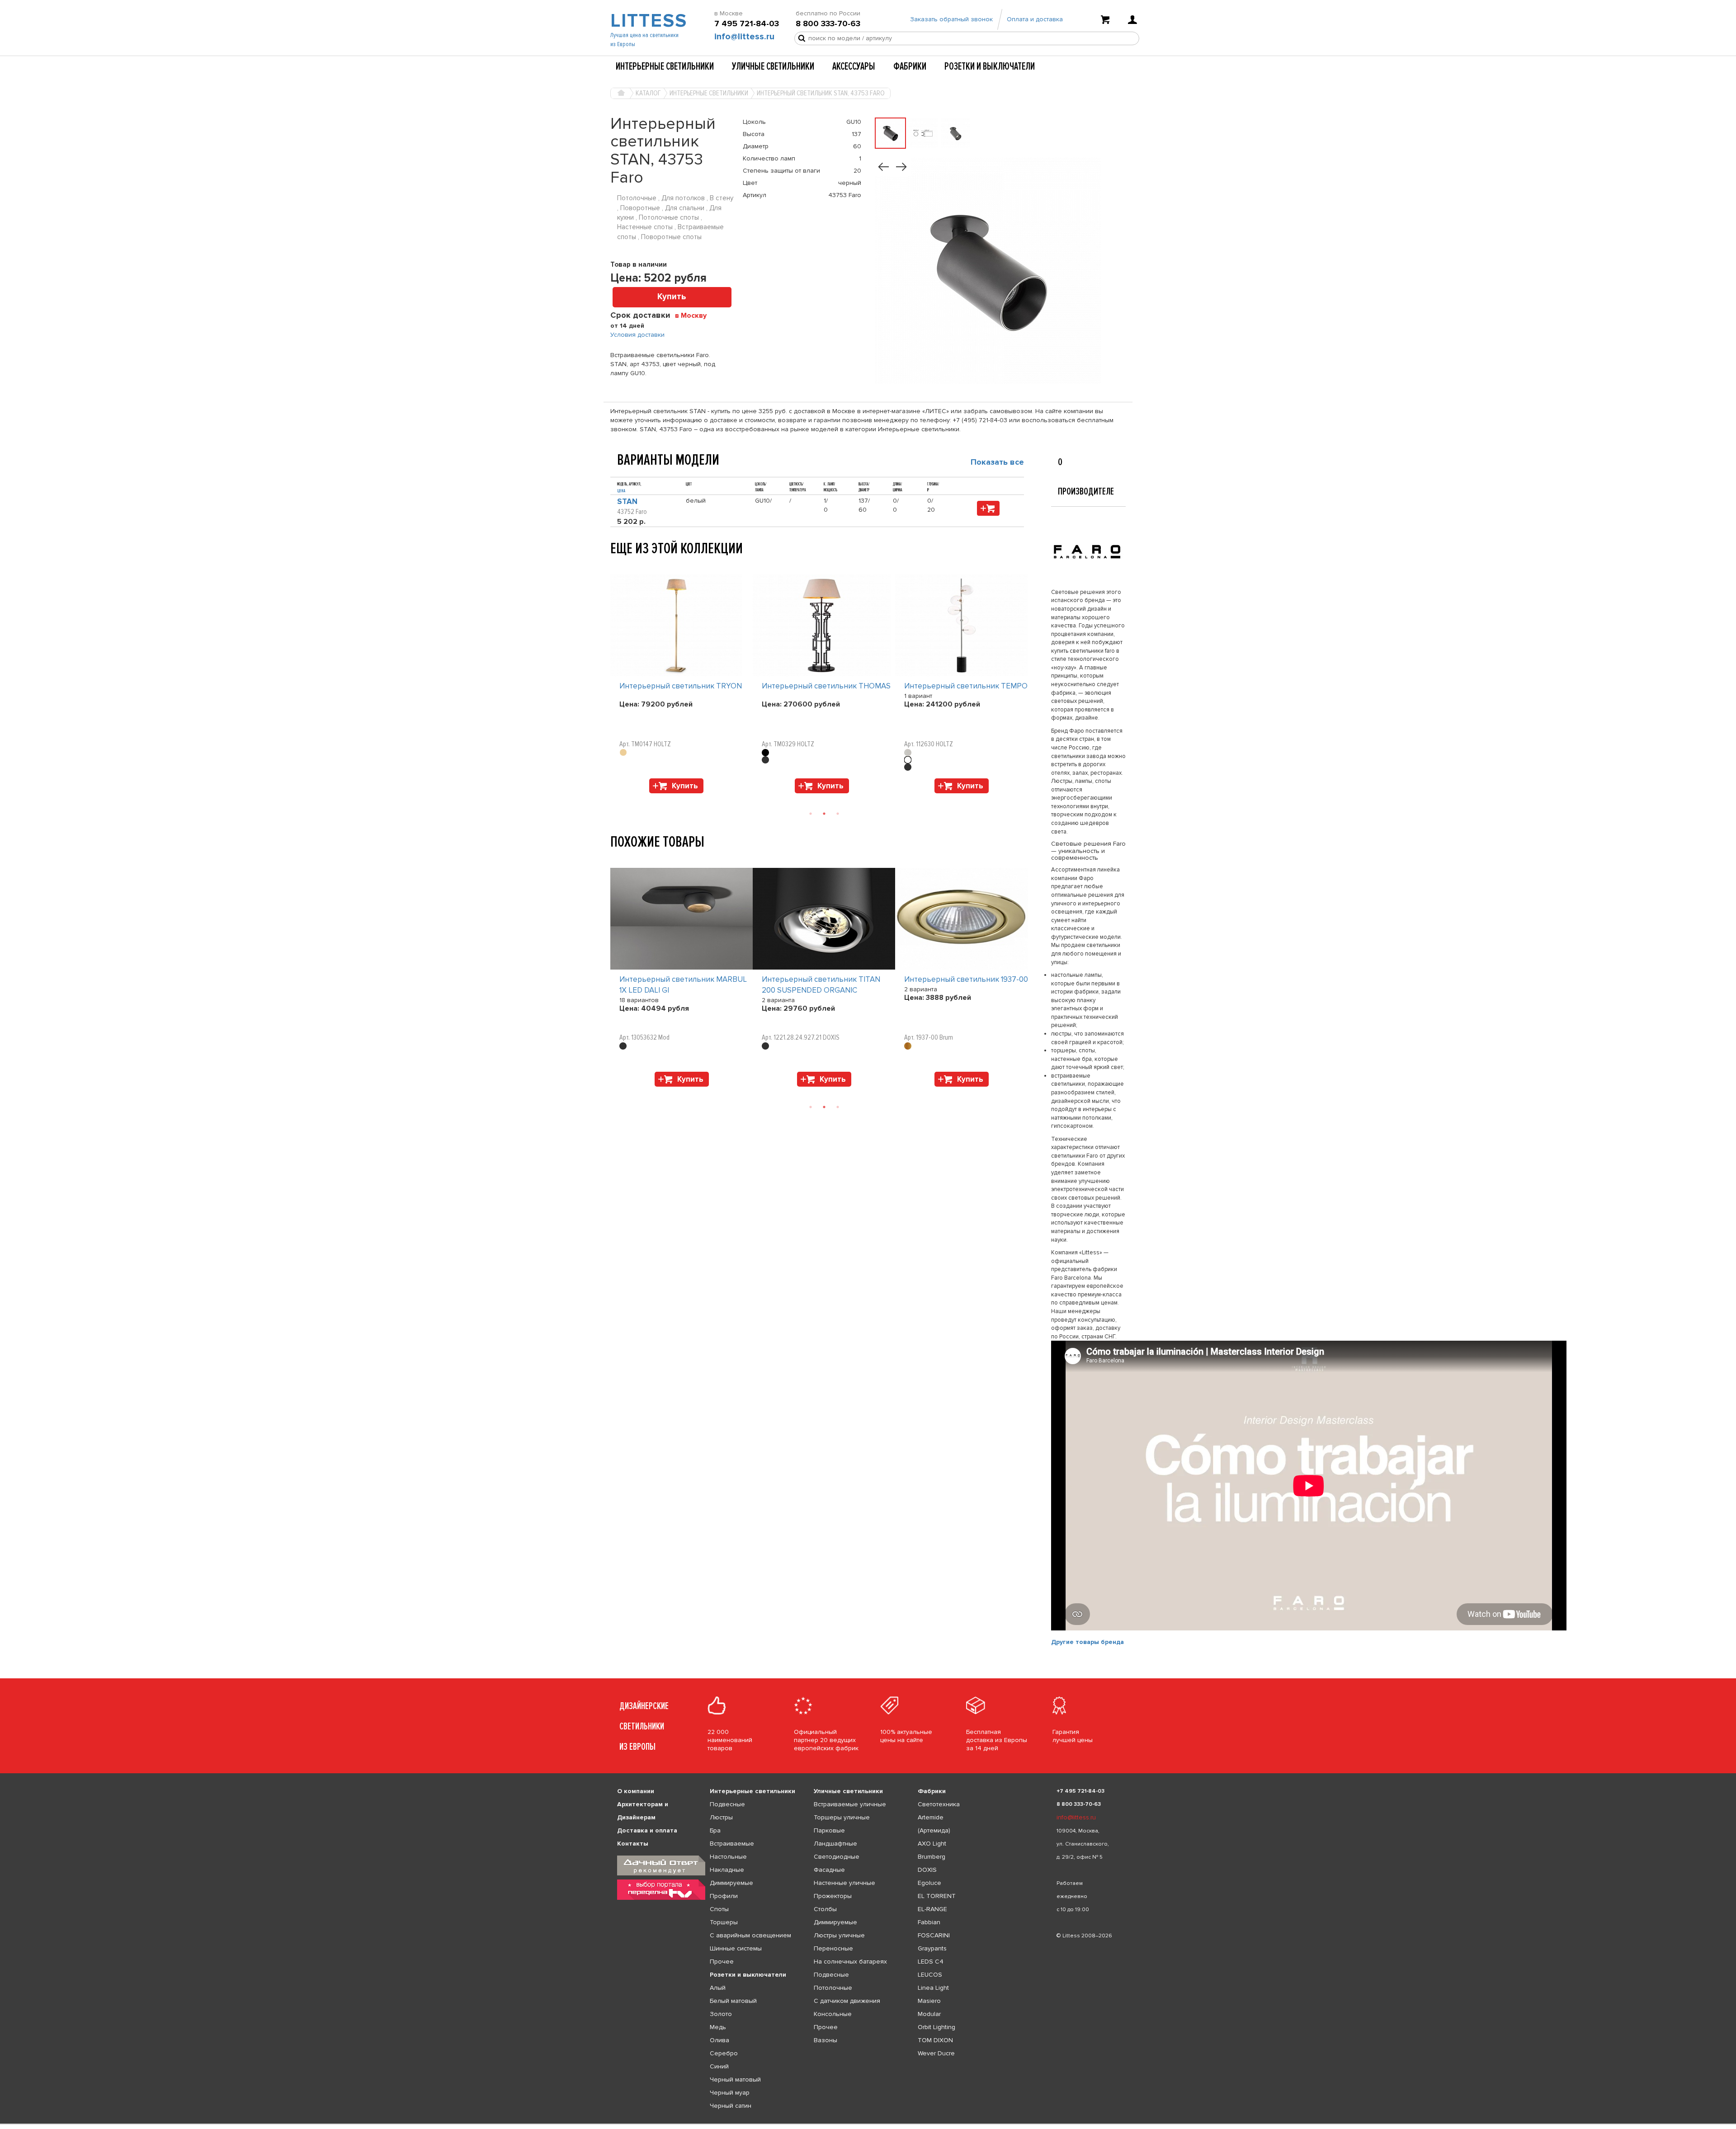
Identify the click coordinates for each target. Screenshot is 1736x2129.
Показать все (997, 462)
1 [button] (811, 814)
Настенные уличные (844, 1883)
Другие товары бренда (1087, 1642)
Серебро (724, 2053)
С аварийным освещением (750, 1935)
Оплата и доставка (1035, 19)
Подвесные (727, 1804)
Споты (719, 1909)
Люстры (721, 1817)
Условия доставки (637, 335)
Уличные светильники (773, 66)
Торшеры (724, 1922)
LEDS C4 (931, 1962)
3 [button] (838, 814)
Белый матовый (733, 2001)
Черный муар (730, 2093)
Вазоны (826, 2040)
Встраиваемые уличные (850, 1804)
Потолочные (833, 1988)
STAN (627, 502)
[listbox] (868, 2124)
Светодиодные (837, 1857)
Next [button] (615, 798)
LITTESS (648, 21)
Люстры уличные (839, 1935)
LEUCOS (930, 1975)
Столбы (825, 1909)
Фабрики (910, 66)
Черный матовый (735, 2080)
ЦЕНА (621, 491)
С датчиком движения (847, 2001)
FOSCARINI (934, 1935)
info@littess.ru (744, 37)
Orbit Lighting (936, 2027)
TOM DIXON (935, 2040)
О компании (636, 1791)
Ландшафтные (835, 1844)
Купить (672, 297)
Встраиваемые (732, 1844)
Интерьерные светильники (665, 66)
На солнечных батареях (850, 1962)
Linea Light (933, 1988)
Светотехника (939, 1804)
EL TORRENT (937, 1896)
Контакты (633, 1844)
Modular (929, 2014)
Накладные (727, 1870)
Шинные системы (736, 1948)
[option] (682, 686)
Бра (715, 1830)
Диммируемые (731, 1883)
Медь (718, 2027)
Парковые (829, 1830)
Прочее (722, 1962)
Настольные (728, 1857)
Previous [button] (615, 565)
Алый (718, 1988)
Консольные (833, 2014)
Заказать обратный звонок (951, 19)
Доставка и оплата (647, 1830)
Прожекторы (833, 1896)
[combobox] (694, 315)
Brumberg (932, 1857)
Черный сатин (731, 2106)
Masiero (929, 2001)
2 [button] (824, 814)
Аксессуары (854, 66)
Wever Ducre (936, 2053)
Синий (719, 2066)
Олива (719, 2040)
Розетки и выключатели (990, 66)
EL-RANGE (932, 1909)
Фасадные (829, 1870)
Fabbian (929, 1922)
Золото (721, 2014)
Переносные (833, 1948)
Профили (724, 1896)
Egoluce (929, 1883)
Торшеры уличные (842, 1817)
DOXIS (927, 1870)
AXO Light (932, 1844)
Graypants (932, 1948)
